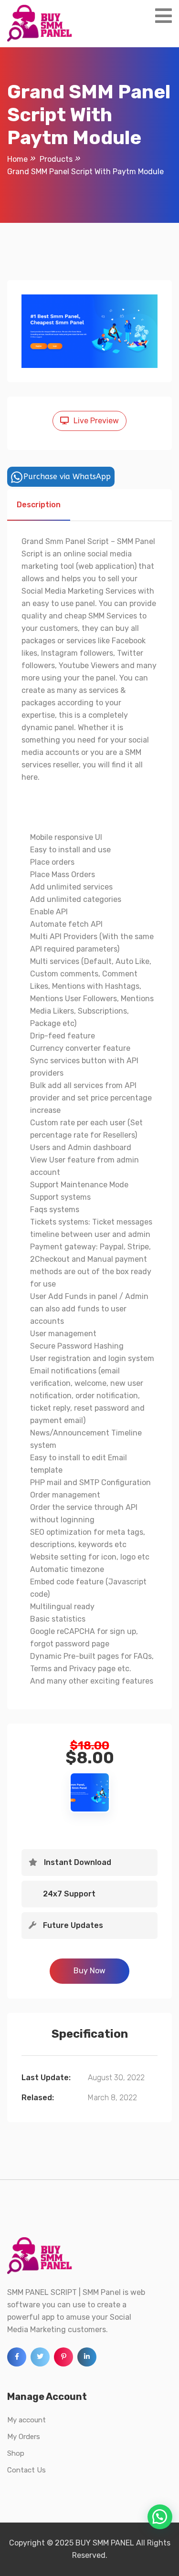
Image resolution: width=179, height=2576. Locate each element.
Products (56, 159)
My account (26, 2420)
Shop (16, 2453)
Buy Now (89, 1971)
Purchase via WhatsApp (67, 476)
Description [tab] (39, 505)
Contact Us (26, 2470)
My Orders (24, 2437)
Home (17, 159)
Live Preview (96, 421)
